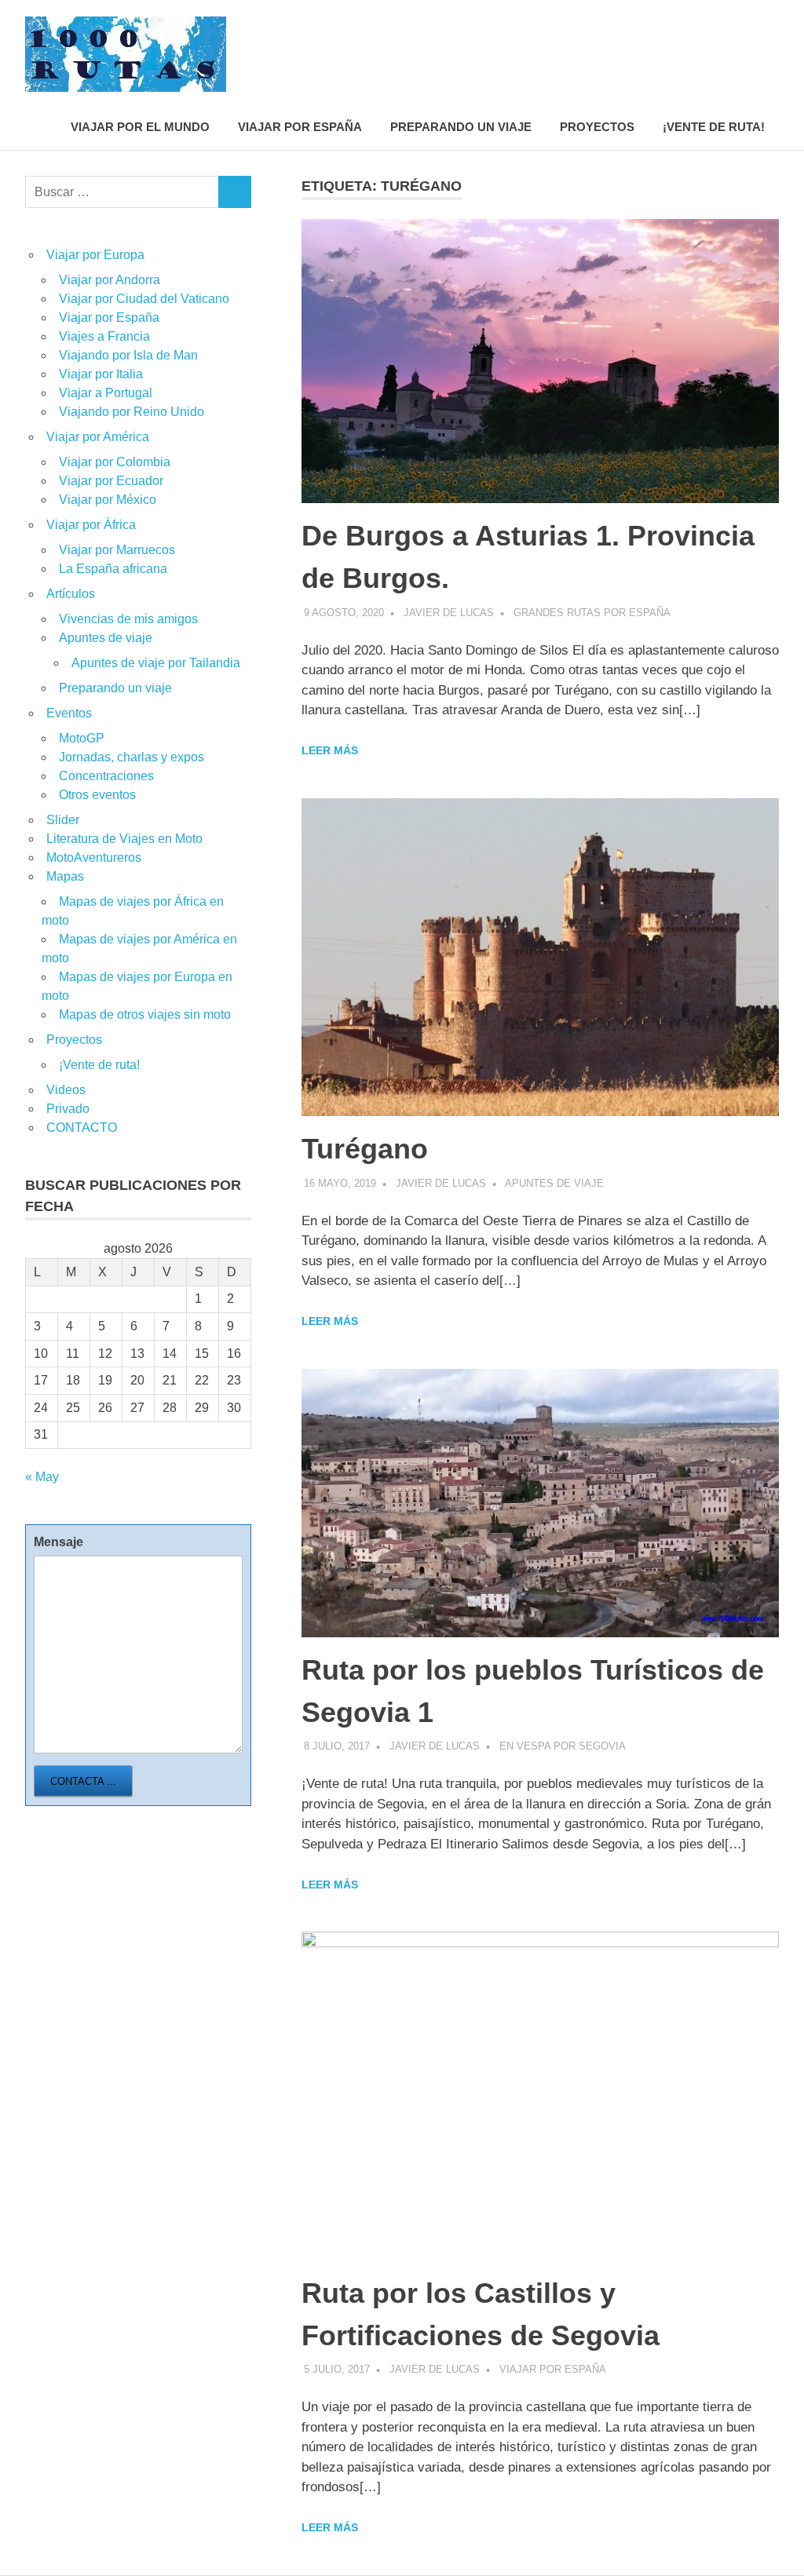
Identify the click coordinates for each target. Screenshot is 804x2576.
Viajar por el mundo (140, 127)
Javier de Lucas (449, 613)
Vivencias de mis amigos (128, 619)
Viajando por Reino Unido (132, 412)
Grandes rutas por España (592, 613)
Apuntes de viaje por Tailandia (156, 663)
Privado (68, 1109)
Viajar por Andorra (110, 280)
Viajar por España (300, 127)
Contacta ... (83, 1781)
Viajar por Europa (95, 255)
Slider (63, 820)
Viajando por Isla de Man (128, 355)
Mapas (65, 876)
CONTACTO (82, 1127)
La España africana (113, 569)
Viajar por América (98, 437)
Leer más (330, 750)
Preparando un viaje (461, 127)
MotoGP (82, 738)
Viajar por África (91, 525)
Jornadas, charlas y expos (132, 757)
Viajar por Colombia (115, 462)
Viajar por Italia (101, 374)
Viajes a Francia (104, 336)
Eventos (69, 713)
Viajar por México (108, 500)
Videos (66, 1090)
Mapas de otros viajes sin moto (145, 1014)
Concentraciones (106, 776)
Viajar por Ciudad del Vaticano (144, 299)
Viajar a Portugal (106, 393)
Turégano (365, 1149)
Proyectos (597, 127)
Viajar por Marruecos (117, 550)
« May (42, 1477)
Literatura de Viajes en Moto (124, 839)
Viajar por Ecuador (111, 481)
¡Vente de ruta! (714, 127)
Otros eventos (97, 795)
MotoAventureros (94, 857)
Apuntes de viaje (554, 1183)
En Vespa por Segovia (563, 1746)
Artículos (71, 594)
